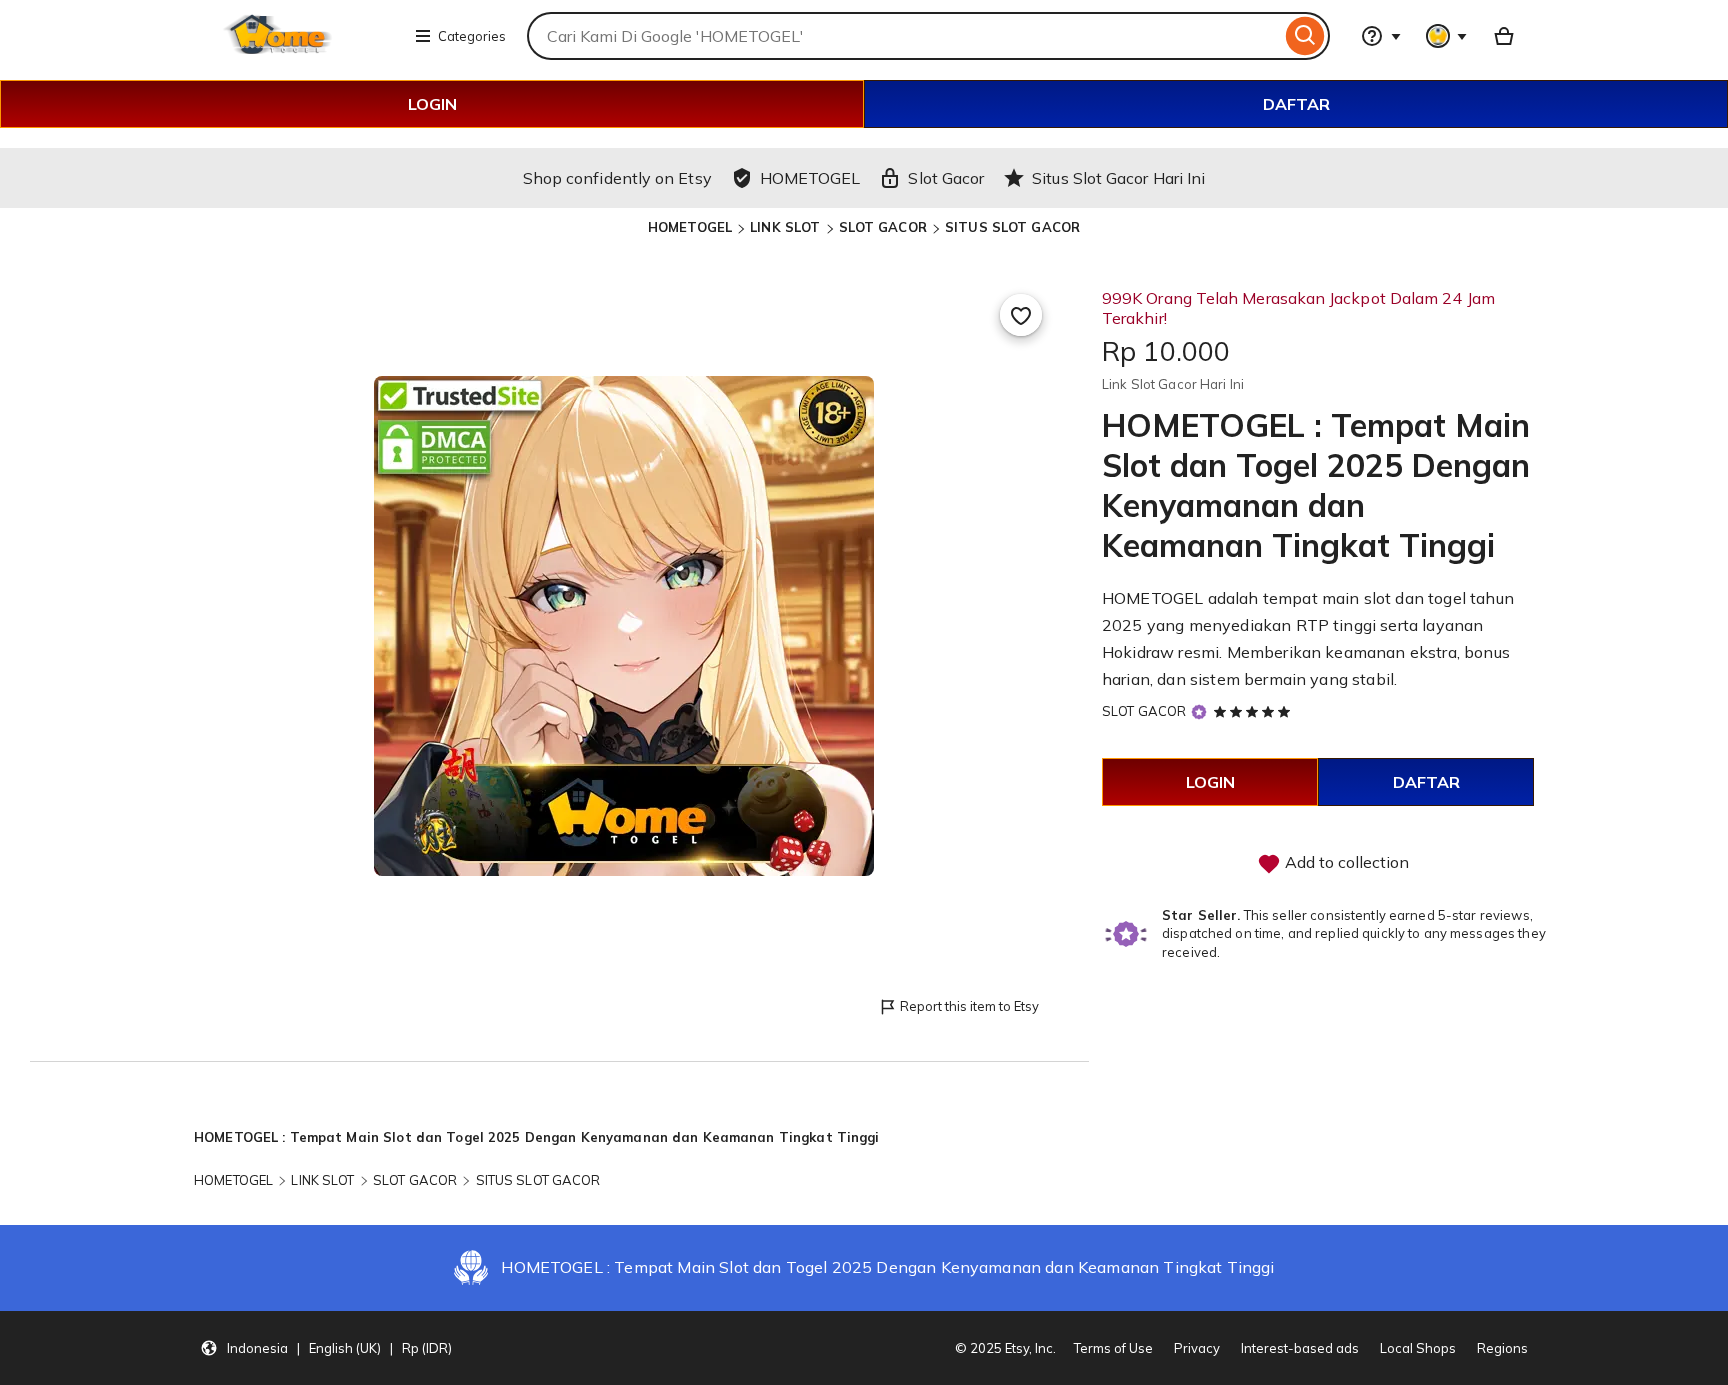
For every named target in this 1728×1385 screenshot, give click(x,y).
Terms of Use (1113, 1348)
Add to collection (1345, 862)
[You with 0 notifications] (1447, 36)
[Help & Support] (1381, 36)
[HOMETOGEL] (296, 48)
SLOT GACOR (883, 227)
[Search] (1305, 36)
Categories (472, 36)
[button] (326, 1348)
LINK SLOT (785, 227)
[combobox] (904, 36)
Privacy (1197, 1348)
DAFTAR (1296, 104)
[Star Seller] (1199, 712)
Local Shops (1418, 1348)
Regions (1502, 1348)
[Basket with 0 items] (1504, 36)
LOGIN (432, 104)
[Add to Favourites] (1021, 315)
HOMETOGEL (690, 227)
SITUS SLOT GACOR (1012, 227)
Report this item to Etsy (969, 1006)
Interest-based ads (1300, 1348)
